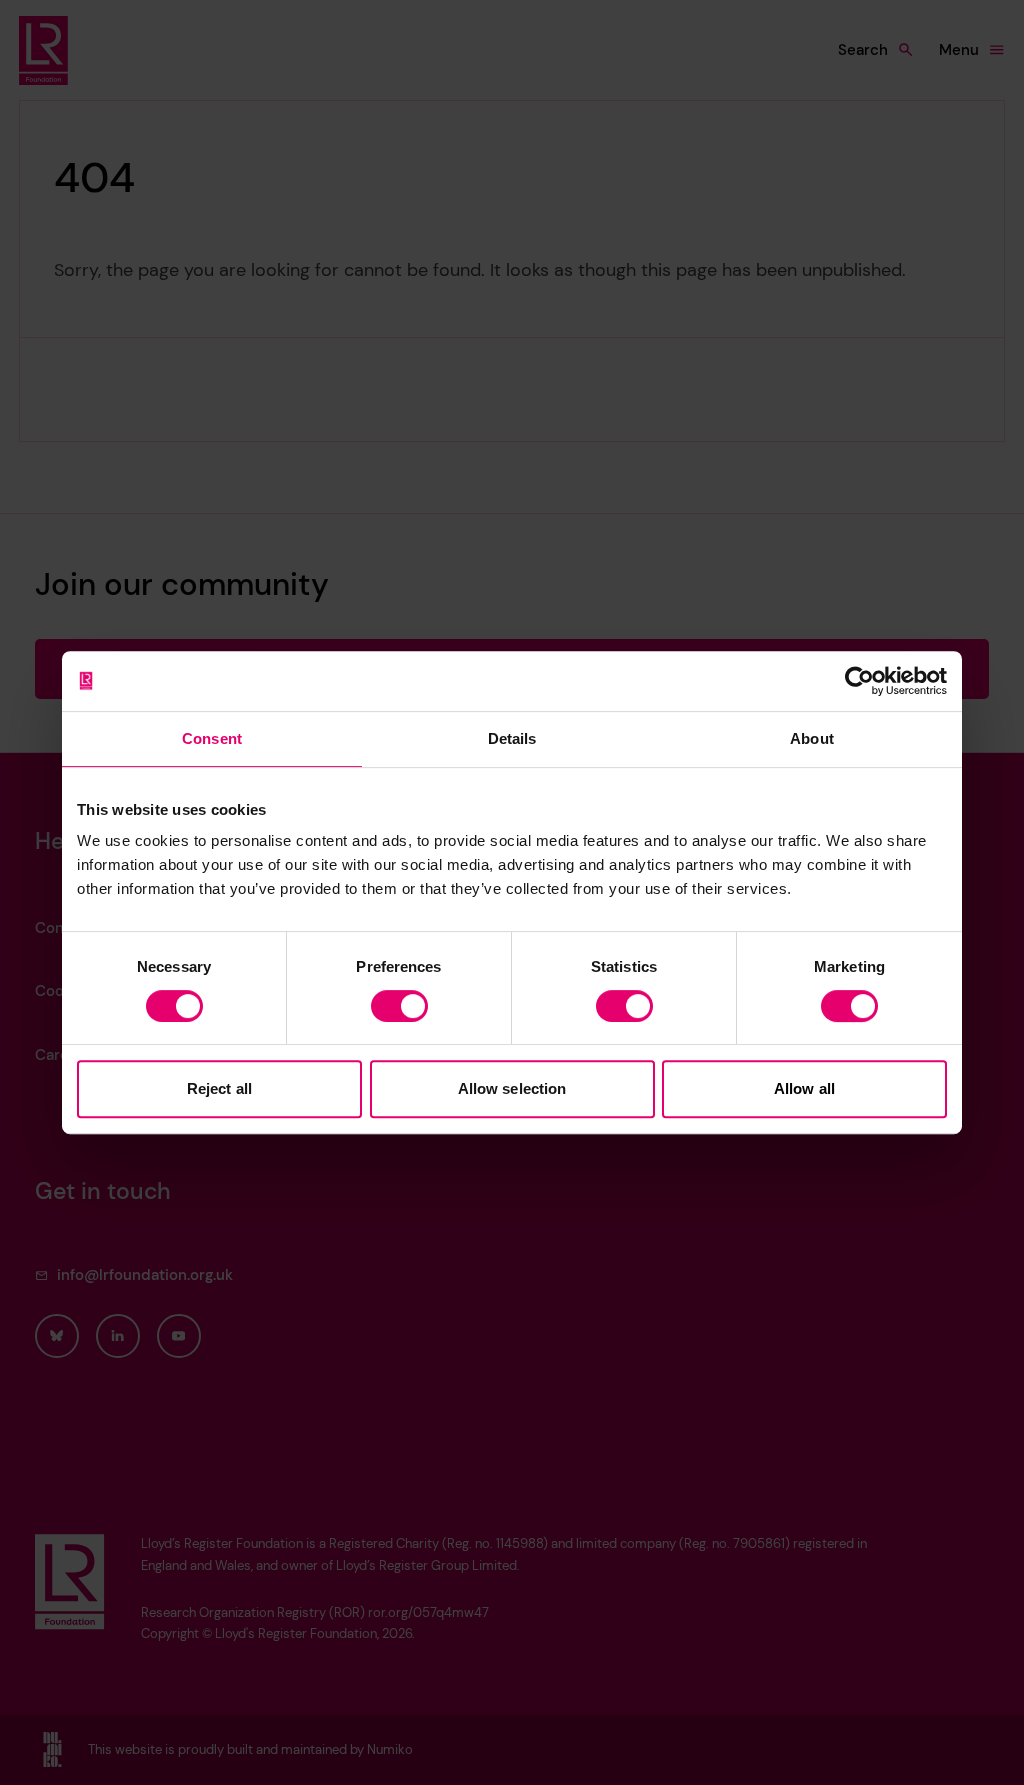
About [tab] (812, 738)
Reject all (219, 1088)
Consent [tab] (212, 738)
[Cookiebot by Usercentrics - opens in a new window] (859, 681)
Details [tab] (512, 738)
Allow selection (512, 1088)
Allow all (804, 1088)
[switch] (399, 1006)
